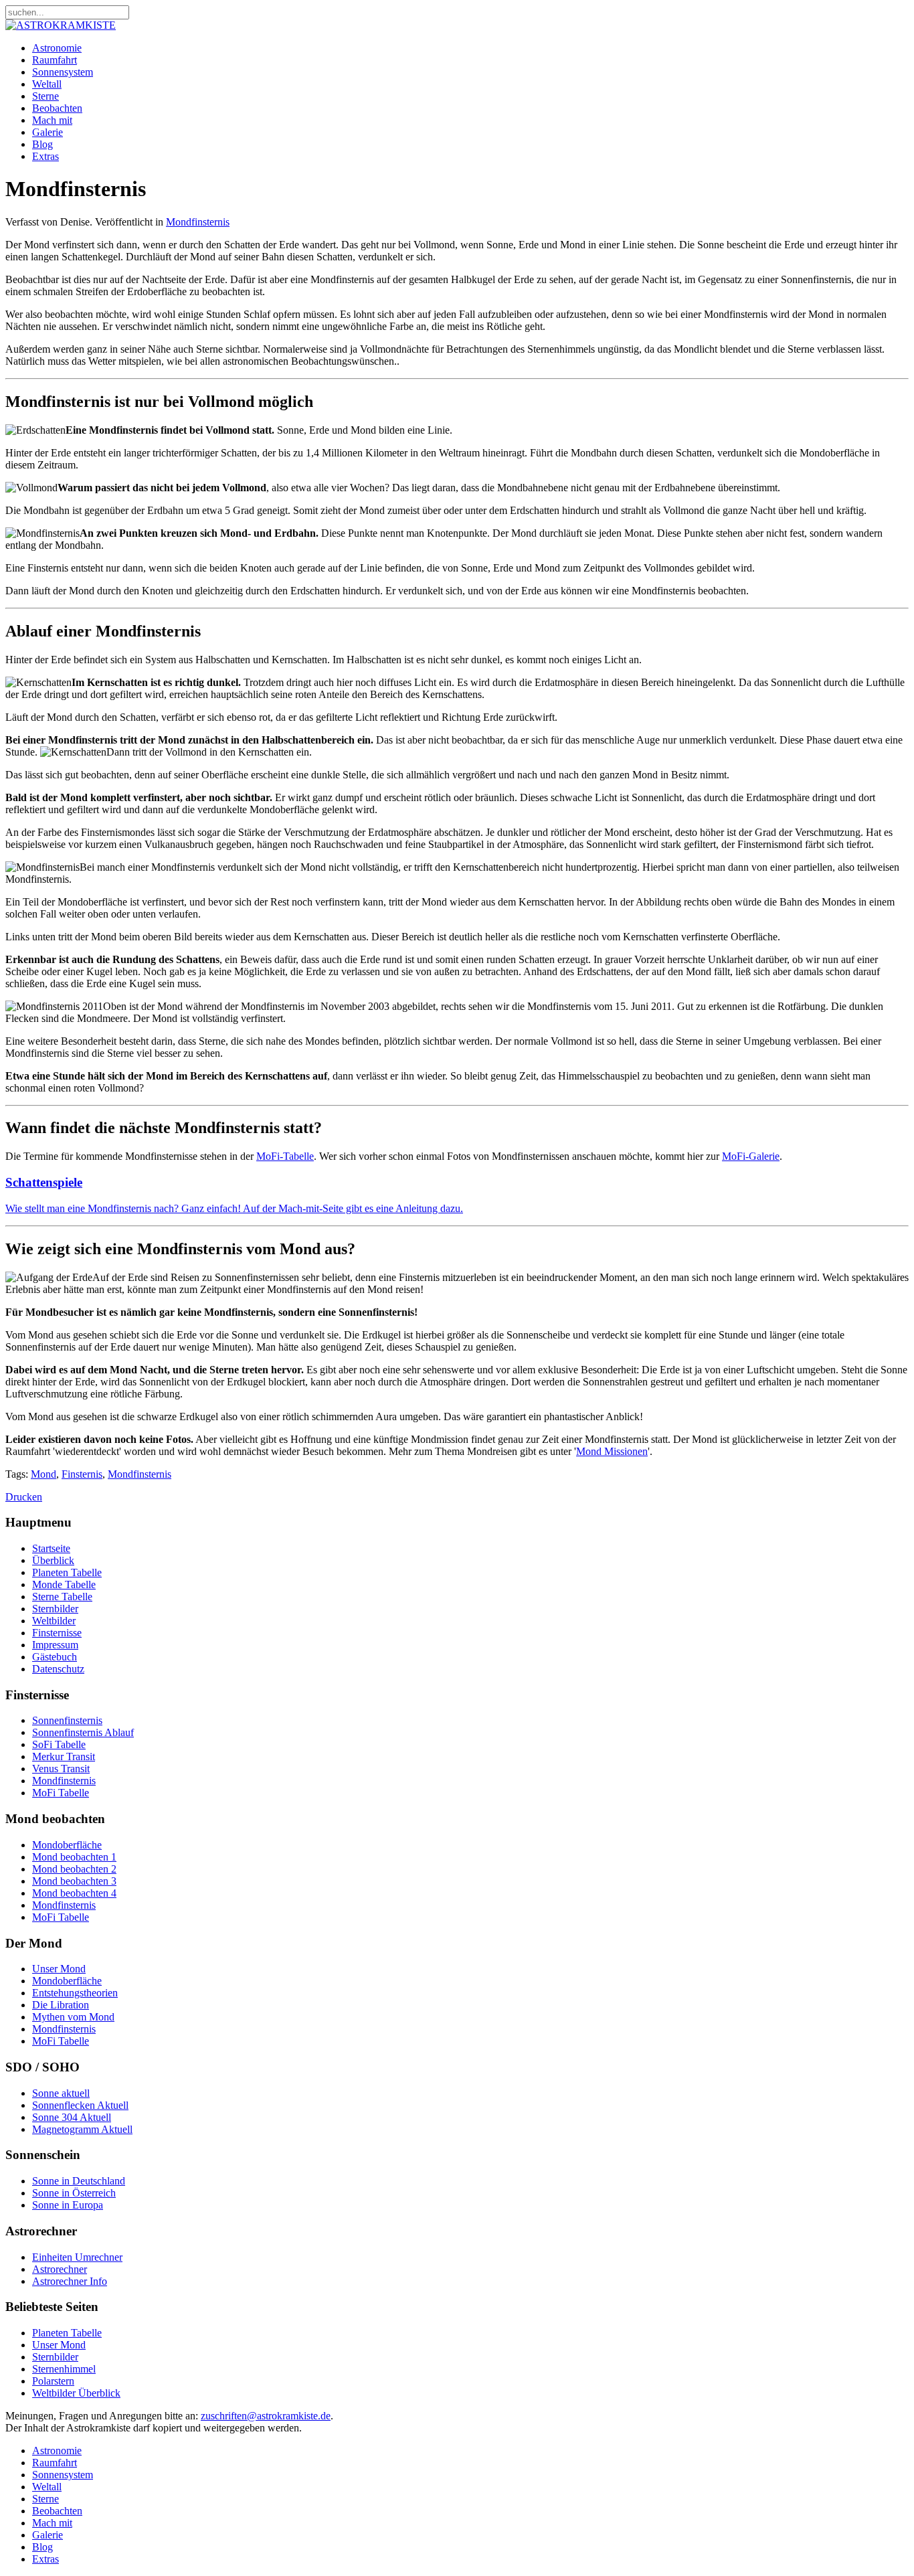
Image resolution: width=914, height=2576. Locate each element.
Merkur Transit (64, 1756)
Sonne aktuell (61, 2093)
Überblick (53, 1560)
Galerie (48, 132)
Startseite (51, 1548)
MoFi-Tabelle (285, 1156)
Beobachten (57, 108)
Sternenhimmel (64, 2369)
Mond (43, 1474)
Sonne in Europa (68, 2205)
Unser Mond (59, 1969)
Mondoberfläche (67, 1845)
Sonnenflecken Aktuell (80, 2105)
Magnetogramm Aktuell (82, 2129)
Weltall (47, 84)
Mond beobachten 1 (74, 1857)
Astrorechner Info (70, 2281)
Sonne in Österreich (74, 2193)
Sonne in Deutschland (79, 2181)
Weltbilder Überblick (76, 2393)
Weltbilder (54, 1621)
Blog (42, 144)
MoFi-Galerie (751, 1156)
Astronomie (57, 48)
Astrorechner (60, 2269)
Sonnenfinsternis (67, 1720)
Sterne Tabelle (62, 1597)
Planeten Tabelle (67, 1572)
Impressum (55, 1645)
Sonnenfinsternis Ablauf (83, 1732)
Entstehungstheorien (75, 1993)
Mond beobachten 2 (74, 1869)
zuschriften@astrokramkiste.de (266, 2416)
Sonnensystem (63, 72)
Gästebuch (55, 1657)
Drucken (24, 1497)
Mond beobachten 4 (74, 1893)
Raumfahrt (55, 60)
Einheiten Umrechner (77, 2257)
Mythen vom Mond (73, 2017)
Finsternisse (57, 1633)
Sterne (45, 96)
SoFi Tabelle (59, 1744)
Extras (45, 156)
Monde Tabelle (64, 1584)
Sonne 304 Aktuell (72, 2117)
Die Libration (61, 2005)
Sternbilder (55, 1609)
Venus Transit (61, 1769)
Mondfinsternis (198, 222)
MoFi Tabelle (61, 1793)
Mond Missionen (612, 1451)
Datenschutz (58, 1669)
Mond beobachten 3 (74, 1881)
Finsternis (82, 1474)
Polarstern (53, 2381)
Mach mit (52, 120)
